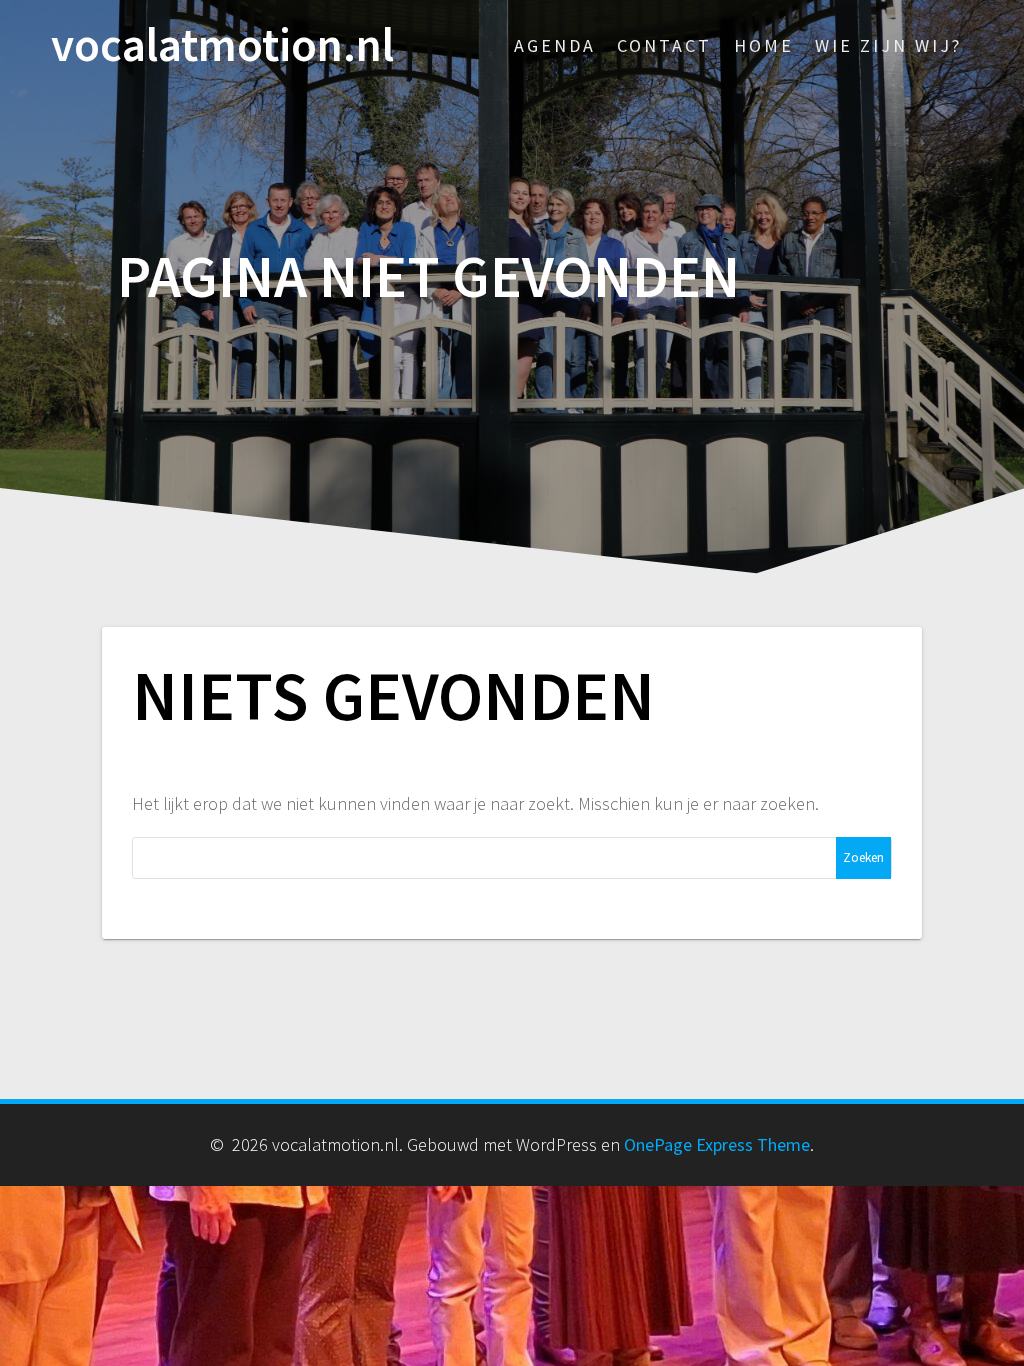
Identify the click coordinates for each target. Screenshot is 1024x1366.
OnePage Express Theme (717, 1144)
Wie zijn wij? (888, 45)
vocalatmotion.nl (222, 45)
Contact (664, 45)
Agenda (555, 45)
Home (764, 45)
